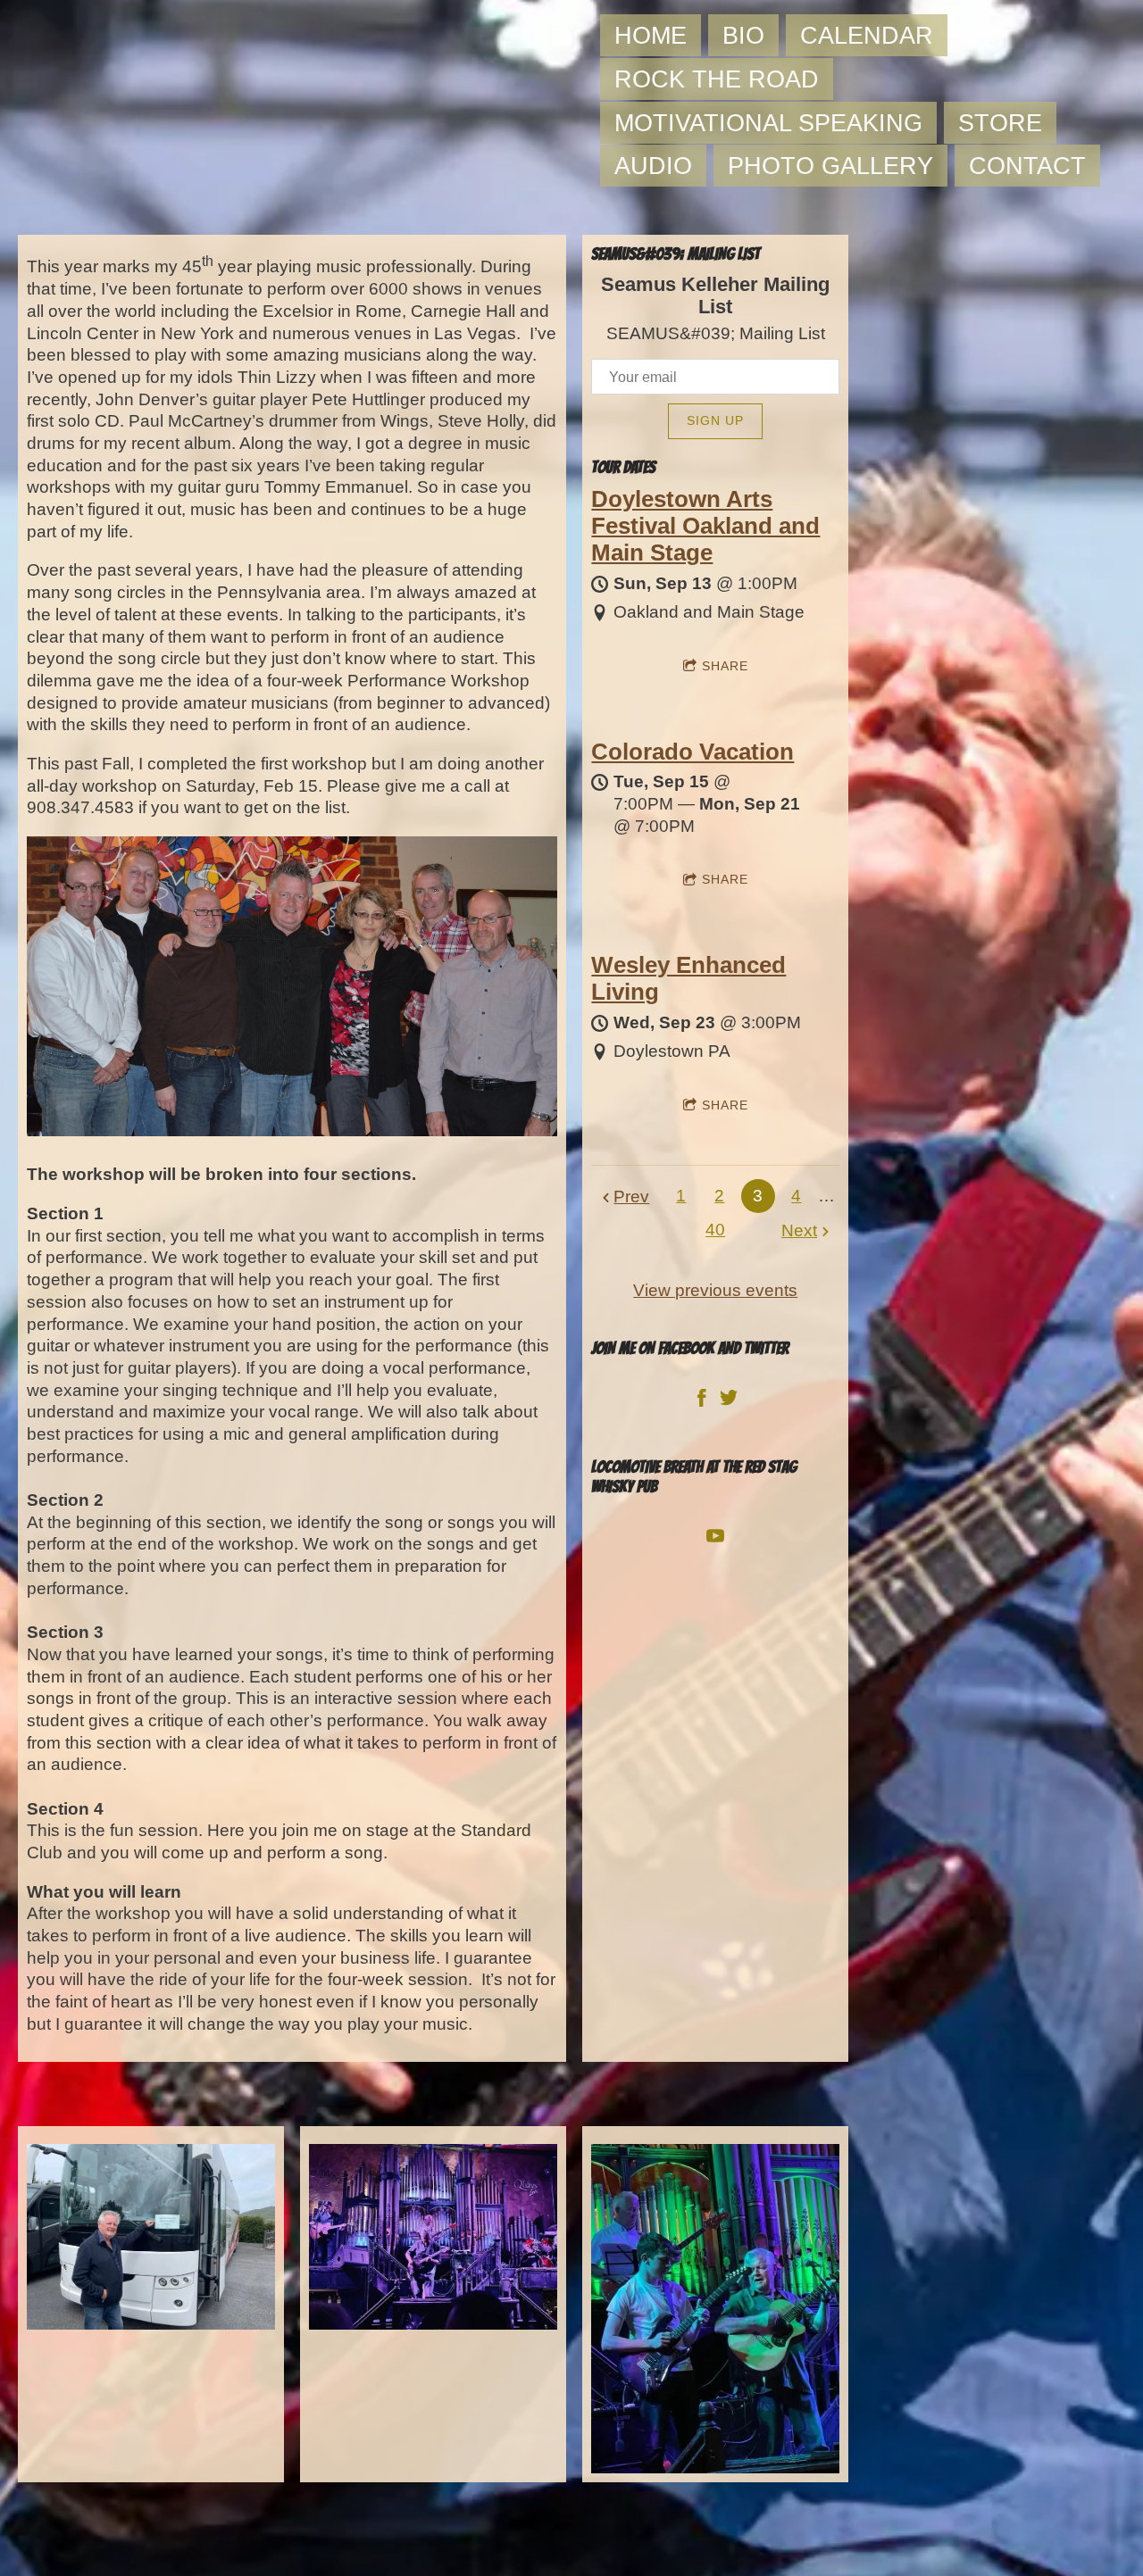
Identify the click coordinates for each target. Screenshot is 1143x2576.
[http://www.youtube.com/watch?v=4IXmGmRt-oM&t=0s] (715, 1540)
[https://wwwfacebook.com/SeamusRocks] (702, 1402)
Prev (631, 1197)
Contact (1027, 166)
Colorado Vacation (692, 752)
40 (715, 1230)
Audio (653, 166)
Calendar (867, 35)
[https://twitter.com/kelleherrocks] (729, 1402)
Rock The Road (717, 79)
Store (1000, 123)
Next (799, 1230)
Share (725, 666)
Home (651, 35)
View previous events (715, 1290)
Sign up (715, 420)
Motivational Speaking (768, 123)
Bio (743, 35)
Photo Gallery (830, 166)
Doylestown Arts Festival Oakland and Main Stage (705, 526)
